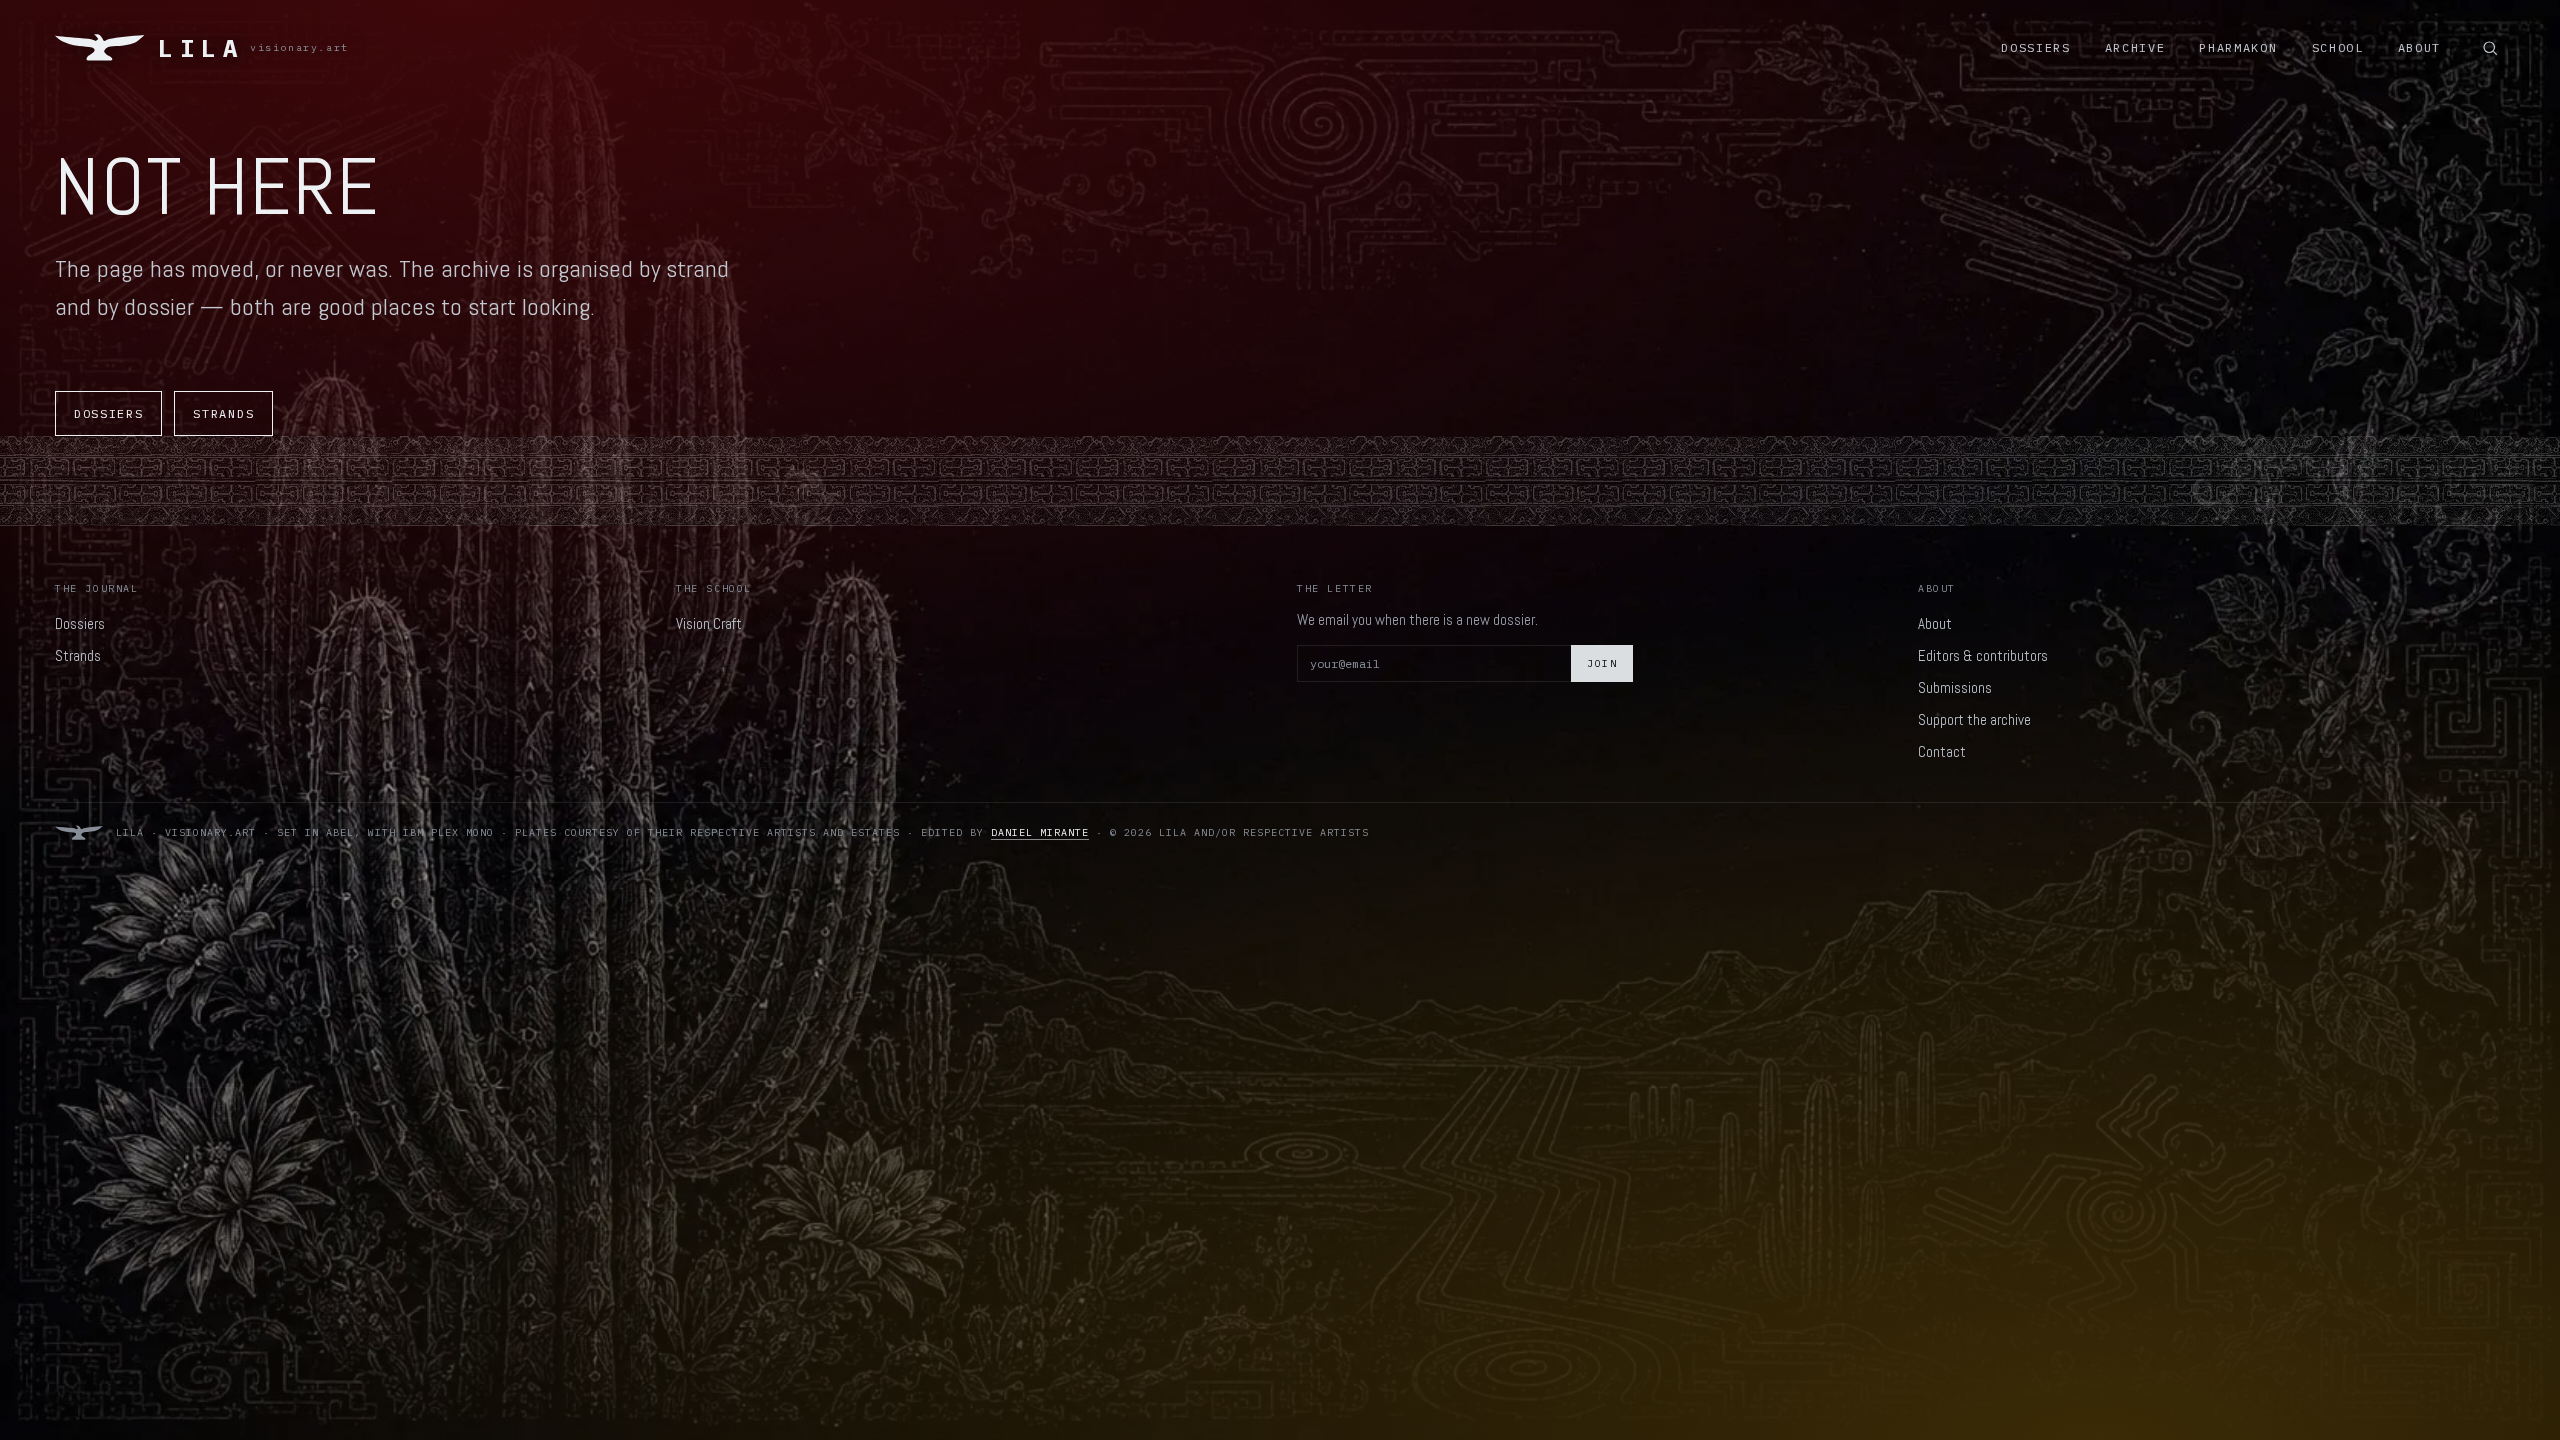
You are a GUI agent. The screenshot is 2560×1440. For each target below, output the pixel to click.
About (2419, 47)
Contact (1942, 751)
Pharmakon (2238, 47)
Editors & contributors (1983, 655)
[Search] (2490, 48)
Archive (2135, 47)
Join (1602, 663)
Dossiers (2035, 47)
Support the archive (1974, 719)
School (2338, 47)
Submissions (1955, 687)
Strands (223, 413)
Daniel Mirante (1040, 832)
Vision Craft (709, 623)
